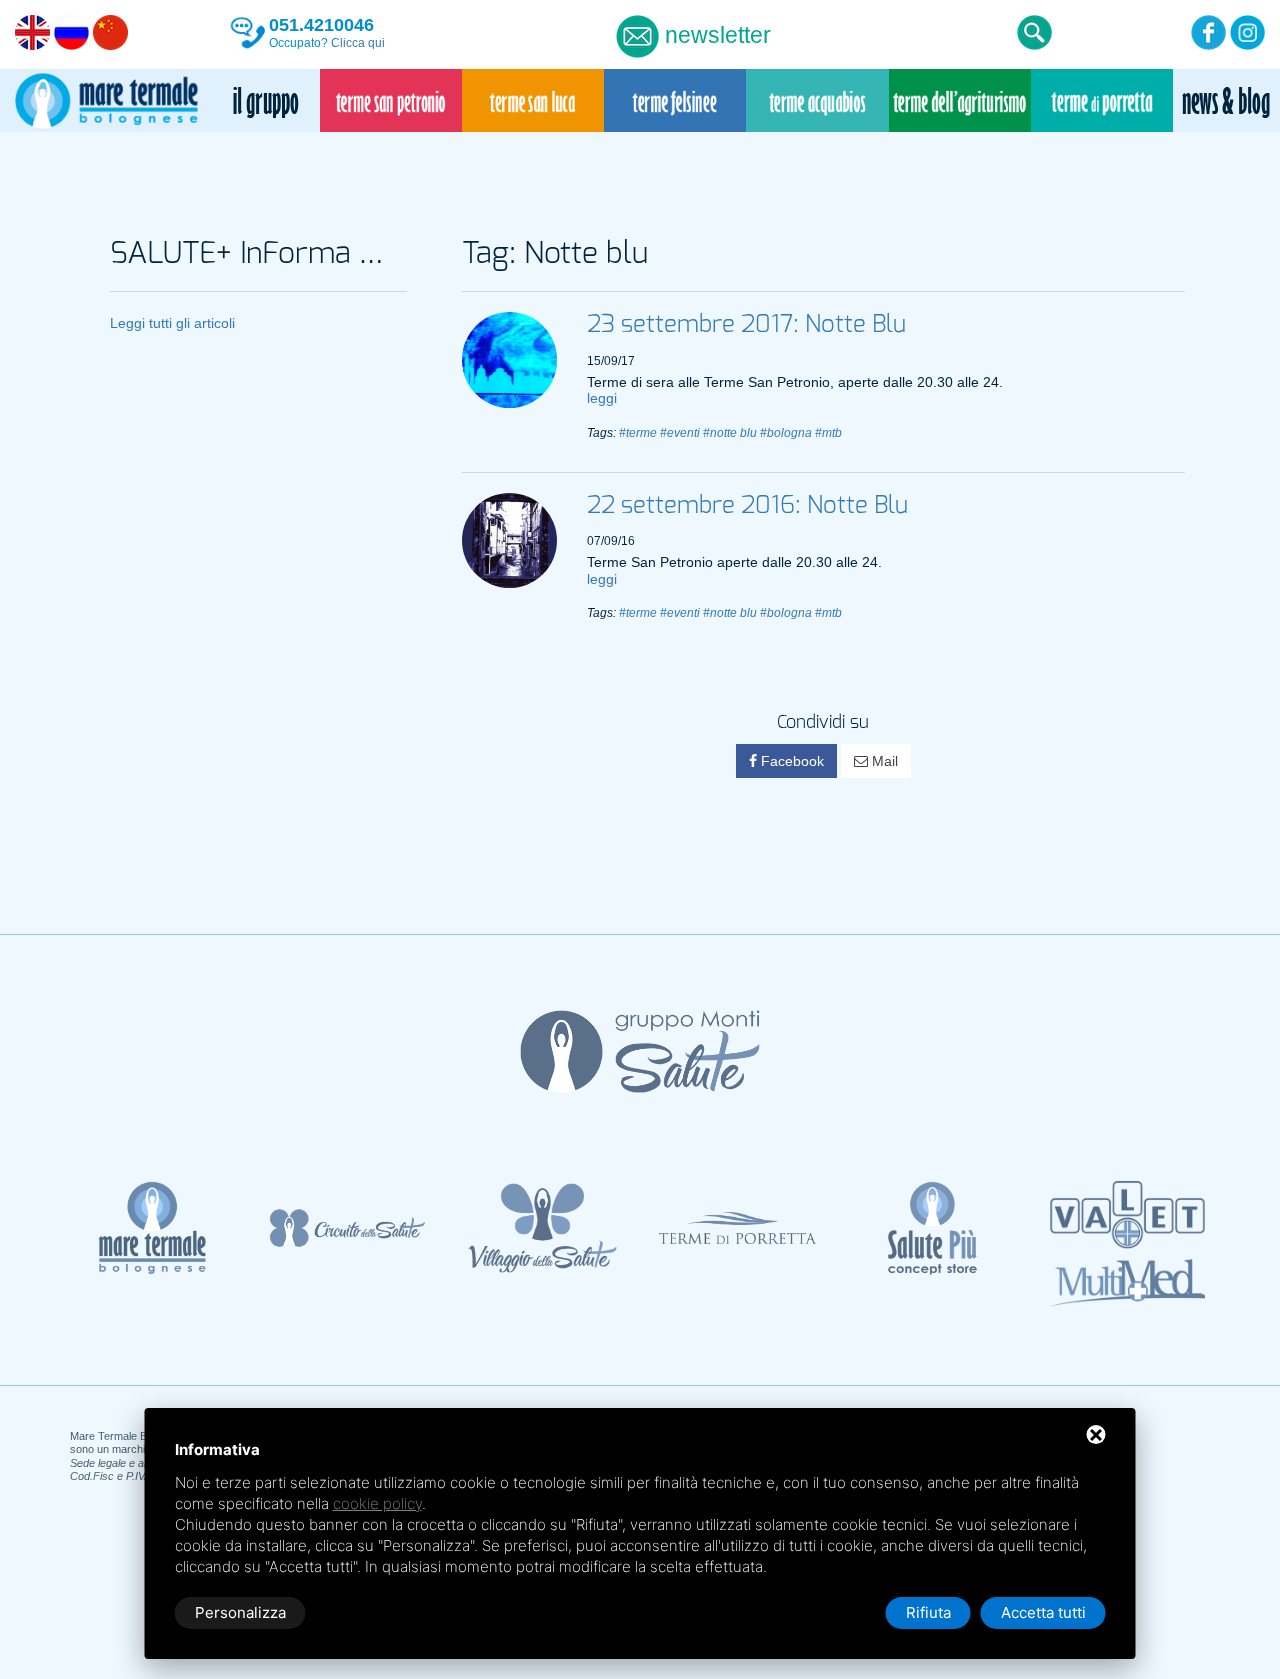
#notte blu (730, 433)
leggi (602, 398)
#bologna (786, 433)
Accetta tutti (1043, 1612)
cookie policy (377, 1503)
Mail (883, 761)
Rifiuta (928, 1612)
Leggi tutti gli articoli (172, 323)
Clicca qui (358, 43)
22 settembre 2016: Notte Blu (747, 506)
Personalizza (240, 1612)
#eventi (680, 433)
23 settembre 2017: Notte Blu (746, 325)
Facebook (790, 761)
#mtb (828, 433)
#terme (638, 433)
